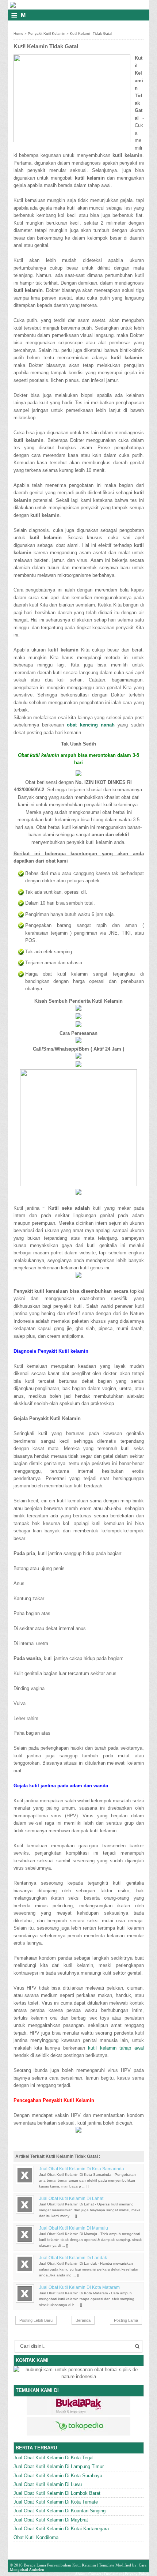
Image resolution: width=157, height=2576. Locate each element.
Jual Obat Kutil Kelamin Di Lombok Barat (57, 2493)
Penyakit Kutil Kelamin (47, 33)
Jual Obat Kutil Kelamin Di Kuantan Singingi (60, 2511)
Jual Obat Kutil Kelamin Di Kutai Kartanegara (61, 2529)
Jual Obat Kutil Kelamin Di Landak (73, 2258)
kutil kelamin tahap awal (116, 2048)
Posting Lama (126, 2320)
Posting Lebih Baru (36, 2320)
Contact (95, 2574)
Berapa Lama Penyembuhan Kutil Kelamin (60, 2565)
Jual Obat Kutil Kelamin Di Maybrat (51, 2520)
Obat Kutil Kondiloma (36, 2537)
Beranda (83, 2320)
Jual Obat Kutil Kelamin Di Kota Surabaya (58, 2476)
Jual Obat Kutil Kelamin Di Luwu (48, 2484)
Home (18, 33)
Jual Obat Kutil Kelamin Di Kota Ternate (56, 2502)
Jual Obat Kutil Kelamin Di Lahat (71, 2198)
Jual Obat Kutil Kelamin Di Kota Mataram (79, 2287)
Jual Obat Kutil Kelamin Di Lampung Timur (59, 2466)
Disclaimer (113, 2574)
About (80, 2574)
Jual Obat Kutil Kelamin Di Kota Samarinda (82, 2169)
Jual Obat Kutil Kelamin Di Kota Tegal (53, 2458)
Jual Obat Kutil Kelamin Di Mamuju (74, 2228)
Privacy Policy (137, 2574)
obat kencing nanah (91, 725)
